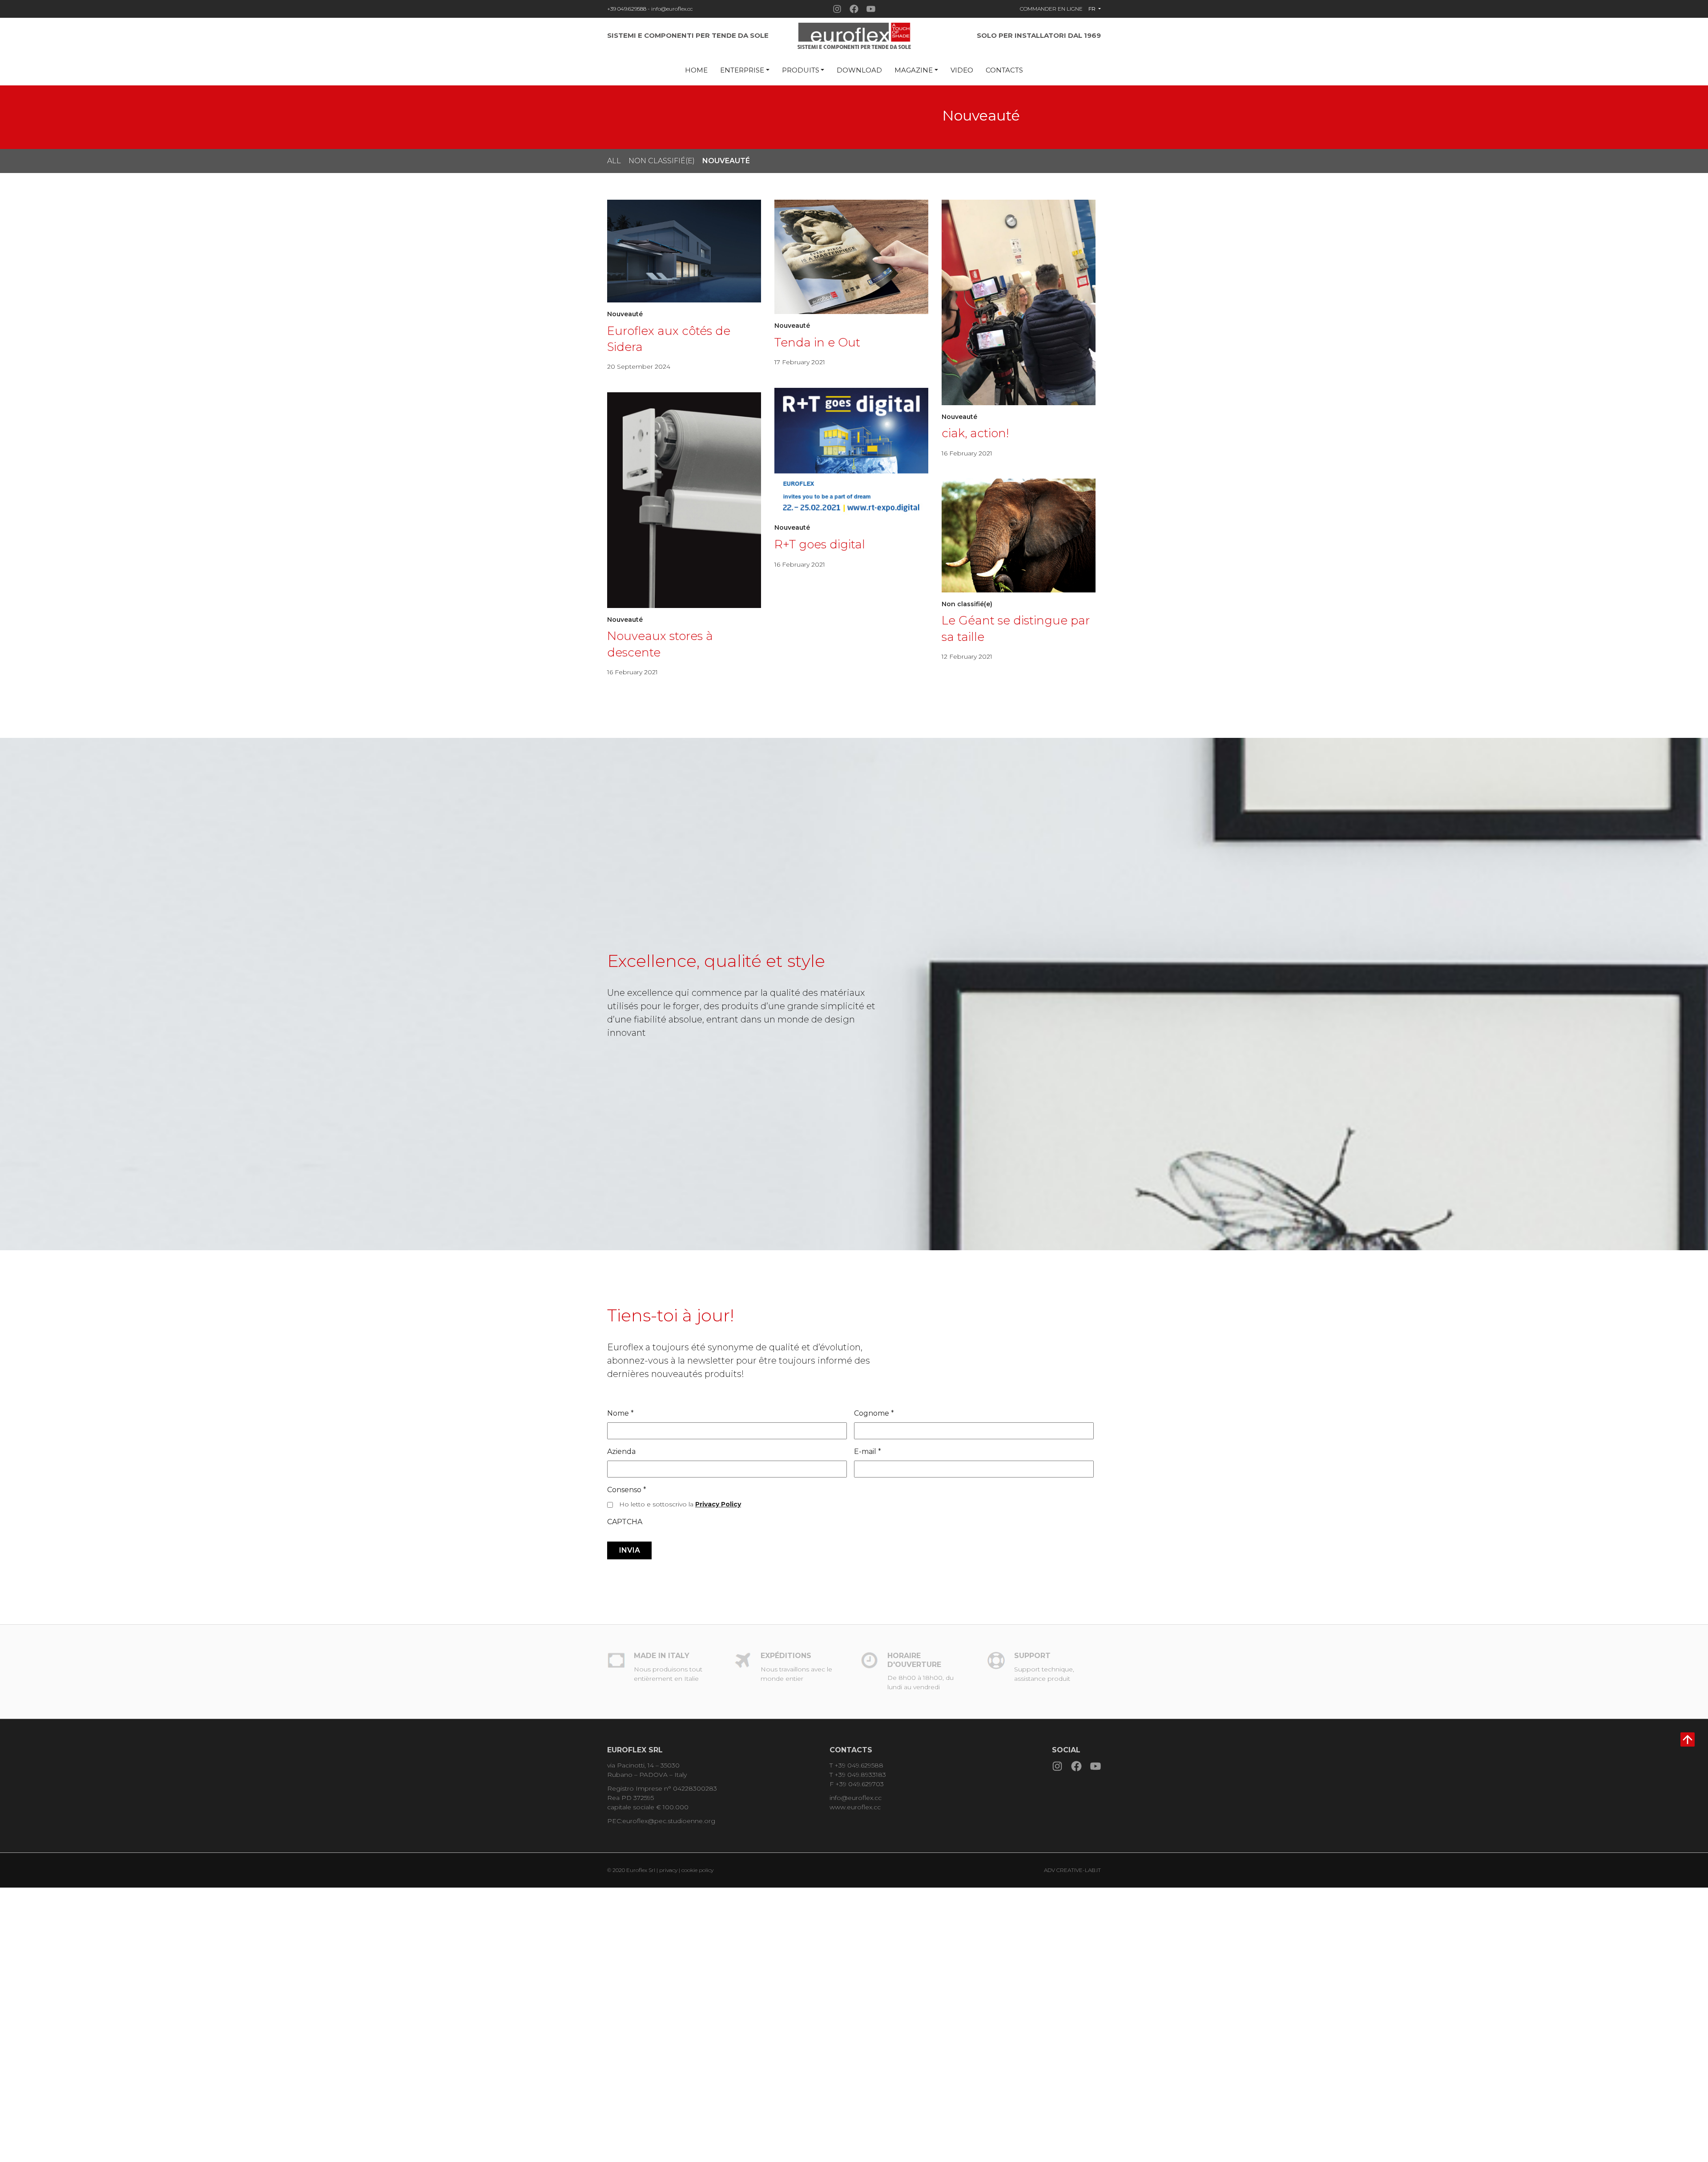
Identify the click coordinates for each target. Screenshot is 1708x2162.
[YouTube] (871, 9)
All (614, 161)
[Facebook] (854, 9)
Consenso (627, 1490)
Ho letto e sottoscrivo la (680, 1504)
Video (962, 70)
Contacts (1004, 70)
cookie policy (697, 1870)
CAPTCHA (625, 1522)
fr (1093, 9)
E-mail (868, 1451)
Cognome (874, 1413)
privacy (669, 1870)
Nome (620, 1413)
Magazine (914, 70)
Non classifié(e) (662, 161)
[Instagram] (837, 9)
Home (696, 70)
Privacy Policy (718, 1504)
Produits (801, 70)
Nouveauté (726, 161)
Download (859, 70)
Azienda (621, 1451)
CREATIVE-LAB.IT (1079, 1870)
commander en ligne (1051, 9)
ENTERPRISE (742, 70)
